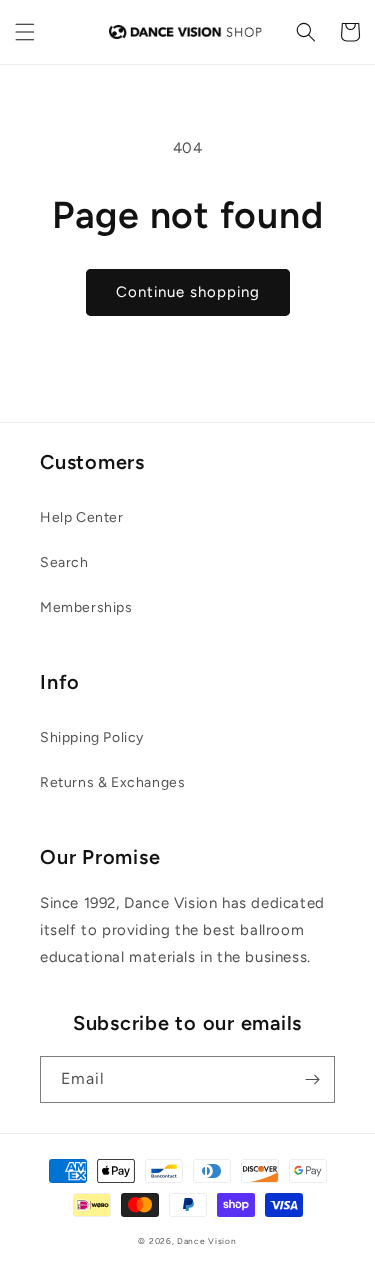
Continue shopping (188, 292)
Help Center (82, 517)
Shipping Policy (92, 737)
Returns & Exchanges (112, 782)
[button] (25, 32)
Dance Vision (206, 1241)
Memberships (86, 607)
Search (64, 562)
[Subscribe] (312, 1079)
